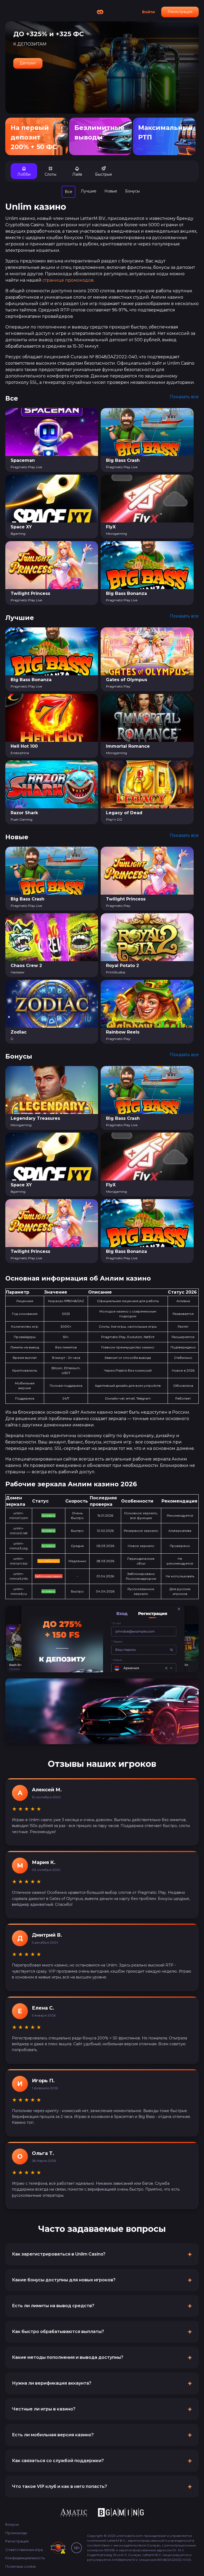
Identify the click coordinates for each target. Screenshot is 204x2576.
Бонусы (12, 2524)
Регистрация (180, 12)
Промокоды (16, 2533)
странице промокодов (68, 280)
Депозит (28, 63)
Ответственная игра (24, 2550)
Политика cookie (21, 2566)
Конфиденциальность (25, 2558)
